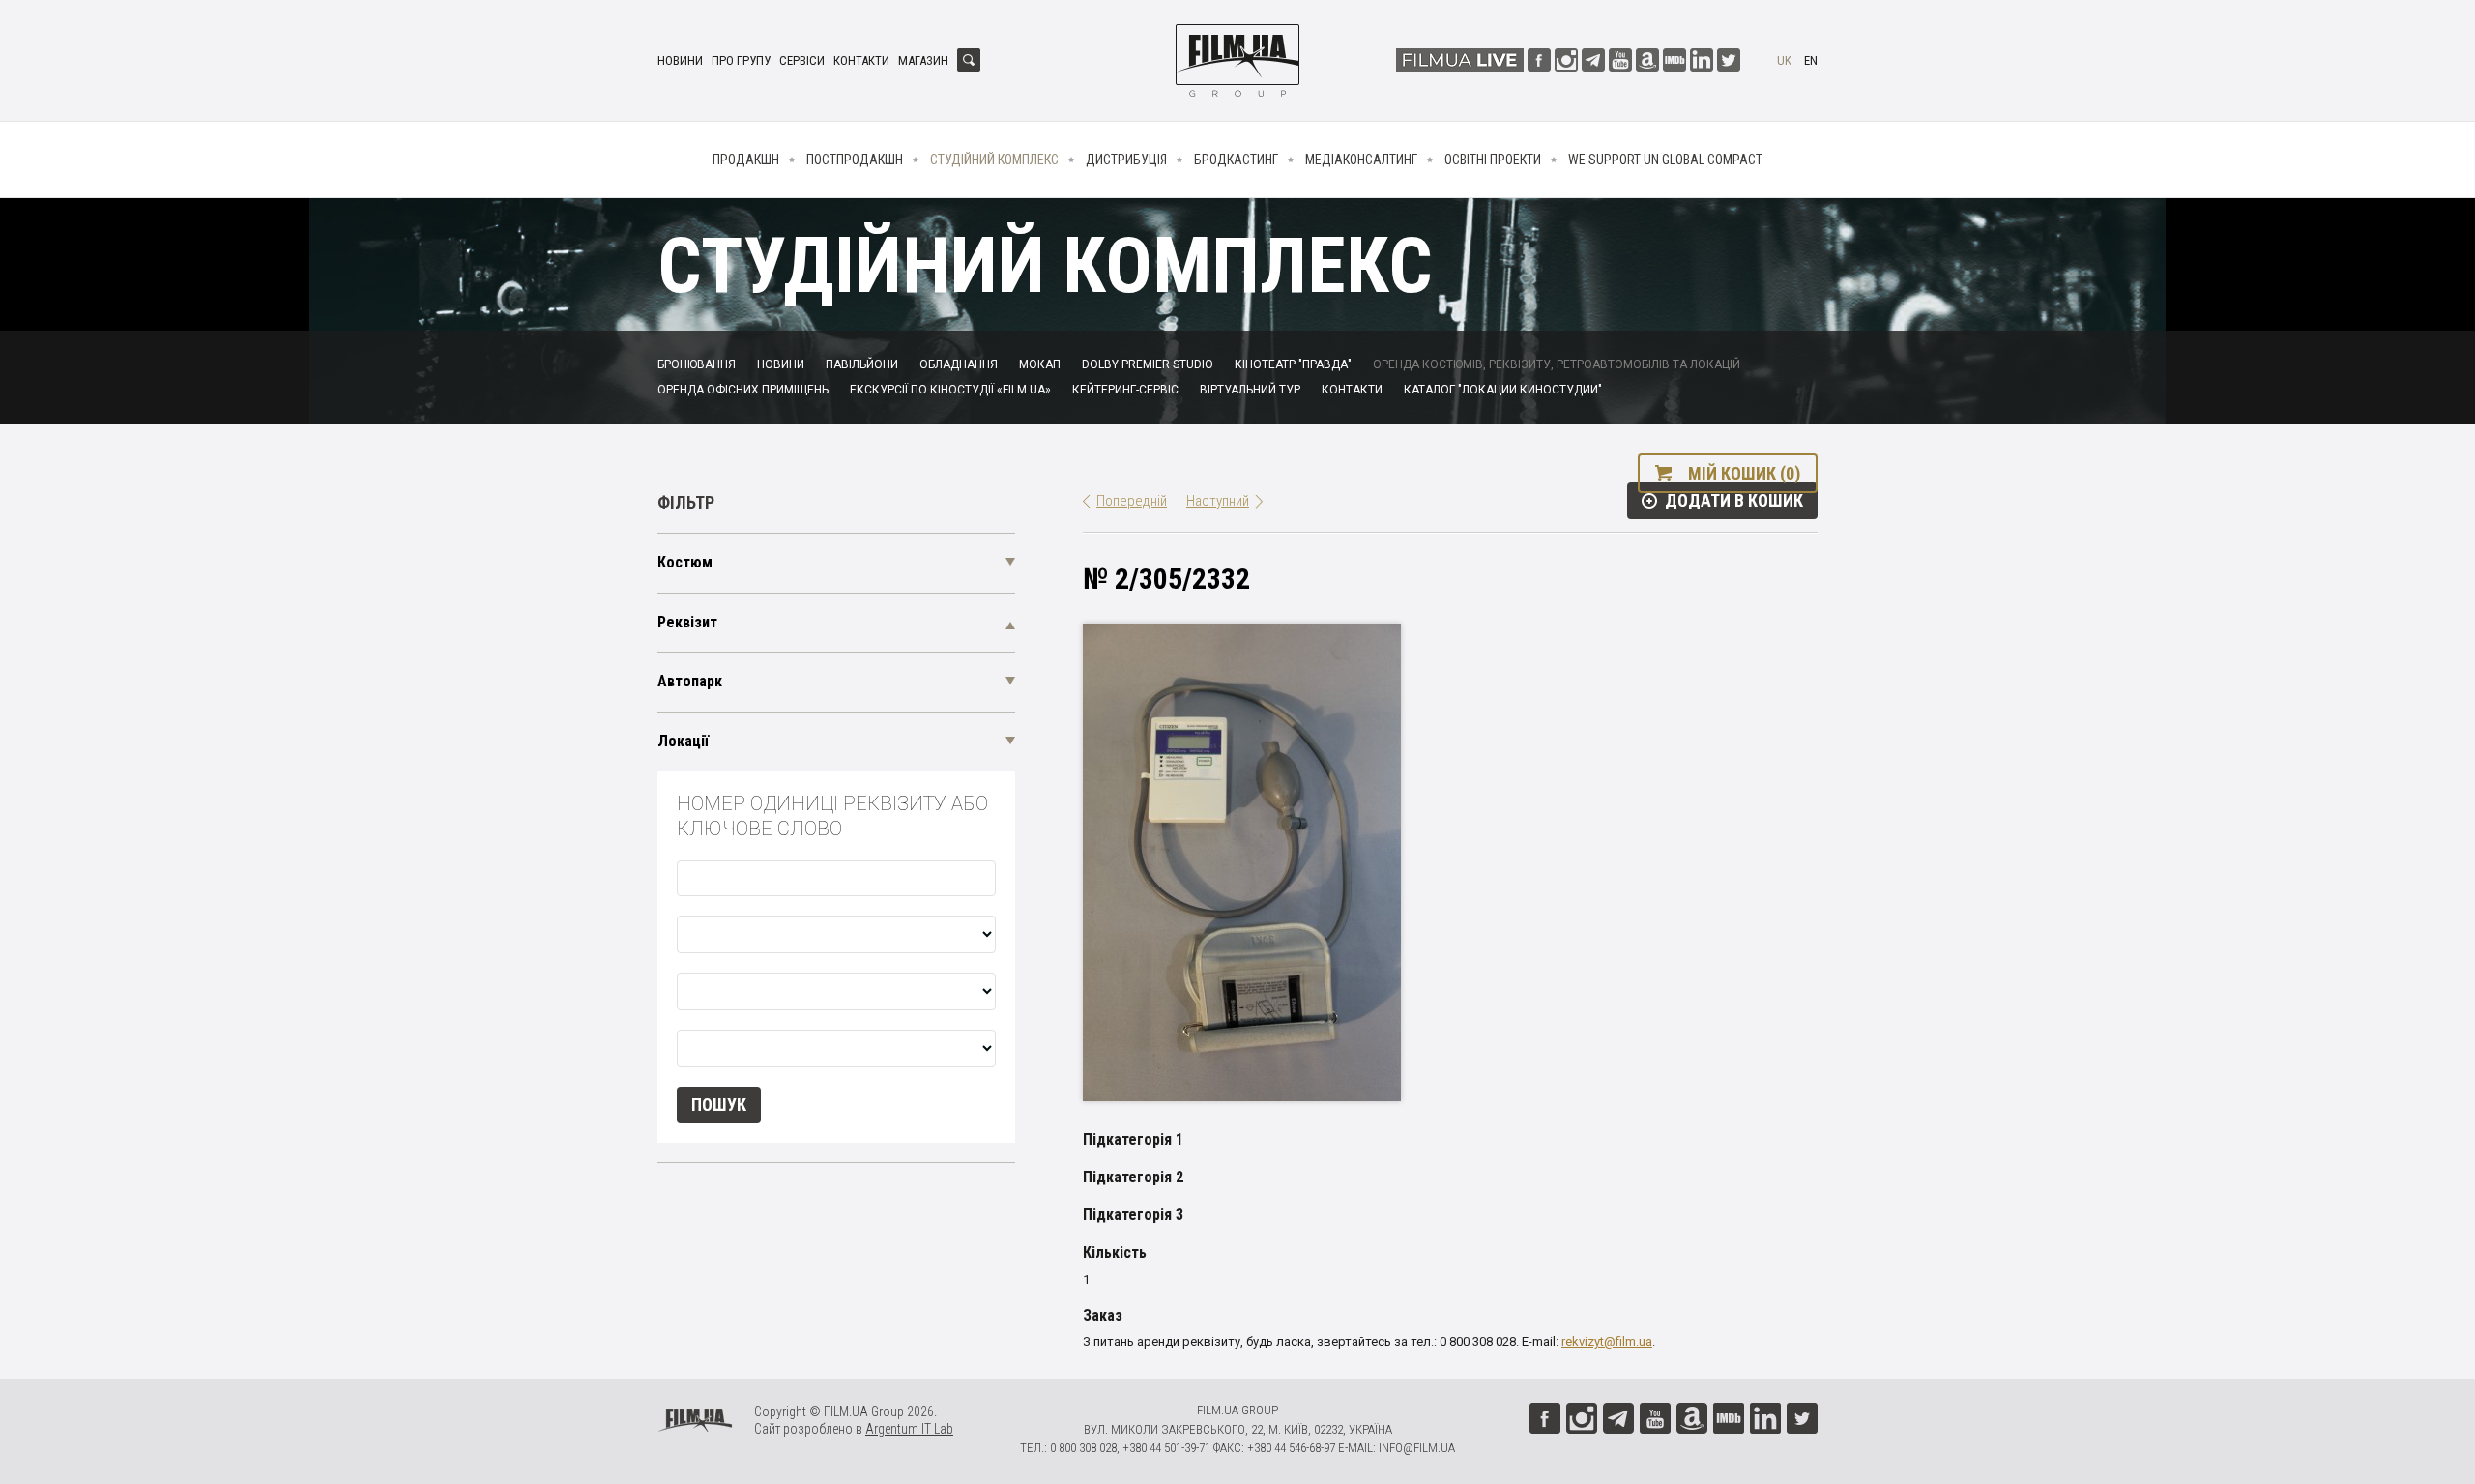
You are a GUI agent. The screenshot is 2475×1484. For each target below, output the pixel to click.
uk (1784, 60)
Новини (680, 60)
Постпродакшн (855, 160)
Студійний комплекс (994, 160)
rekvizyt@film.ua (1607, 1341)
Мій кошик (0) (1744, 473)
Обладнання (959, 364)
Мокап (1040, 364)
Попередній (1132, 501)
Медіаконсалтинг (1361, 160)
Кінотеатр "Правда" (1293, 364)
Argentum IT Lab (909, 1429)
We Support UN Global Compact (1665, 160)
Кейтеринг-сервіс (1125, 390)
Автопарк (690, 681)
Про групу (741, 60)
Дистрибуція (1126, 160)
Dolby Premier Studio (1148, 364)
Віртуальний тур (1250, 390)
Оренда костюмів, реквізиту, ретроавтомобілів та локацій (1557, 364)
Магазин (923, 60)
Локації (683, 741)
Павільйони (862, 364)
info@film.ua (1417, 1448)
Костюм (685, 562)
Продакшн (746, 160)
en (1811, 60)
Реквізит (687, 622)
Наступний (1218, 501)
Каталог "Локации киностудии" (1503, 390)
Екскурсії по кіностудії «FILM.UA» (950, 390)
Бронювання (697, 364)
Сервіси (802, 60)
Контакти (861, 60)
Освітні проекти (1493, 160)
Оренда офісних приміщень (743, 390)
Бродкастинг (1236, 160)
